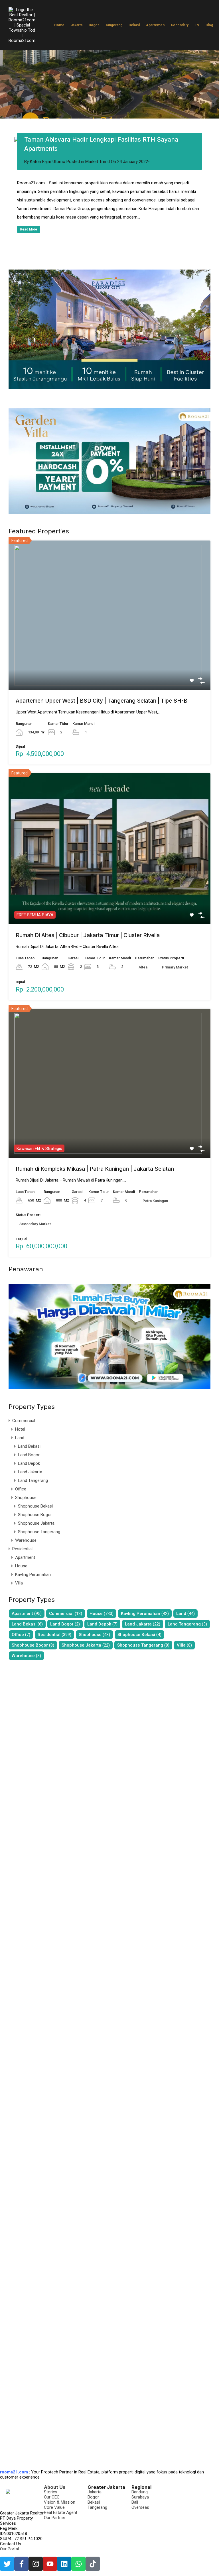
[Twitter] (7, 2564)
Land (20, 1469)
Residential (22, 1580)
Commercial (24, 1452)
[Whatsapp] (78, 2564)
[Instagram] (36, 2564)
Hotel (20, 1461)
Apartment (25, 1589)
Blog (209, 25)
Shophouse (26, 1529)
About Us (55, 2487)
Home (59, 25)
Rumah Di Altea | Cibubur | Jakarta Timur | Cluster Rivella (88, 967)
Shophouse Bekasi (35, 1537)
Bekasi (134, 25)
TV (197, 25)
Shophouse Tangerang (39, 1563)
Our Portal (9, 2549)
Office (21, 1520)
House (21, 1597)
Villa (19, 1614)
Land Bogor (29, 1486)
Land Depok (29, 1495)
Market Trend (98, 193)
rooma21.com (14, 2472)
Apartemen (155, 25)
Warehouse (26, 1572)
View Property (110, 691)
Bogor (94, 25)
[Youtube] (50, 2564)
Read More (29, 261)
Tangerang (114, 25)
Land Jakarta (30, 1503)
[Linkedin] (64, 2564)
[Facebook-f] (21, 2564)
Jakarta (77, 25)
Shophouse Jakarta (36, 1555)
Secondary (180, 25)
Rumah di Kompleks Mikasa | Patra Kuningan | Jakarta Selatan (95, 1200)
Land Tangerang (33, 1512)
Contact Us (11, 2544)
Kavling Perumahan (33, 1606)
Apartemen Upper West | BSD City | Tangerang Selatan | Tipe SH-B (102, 732)
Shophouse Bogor (35, 1546)
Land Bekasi (29, 1478)
